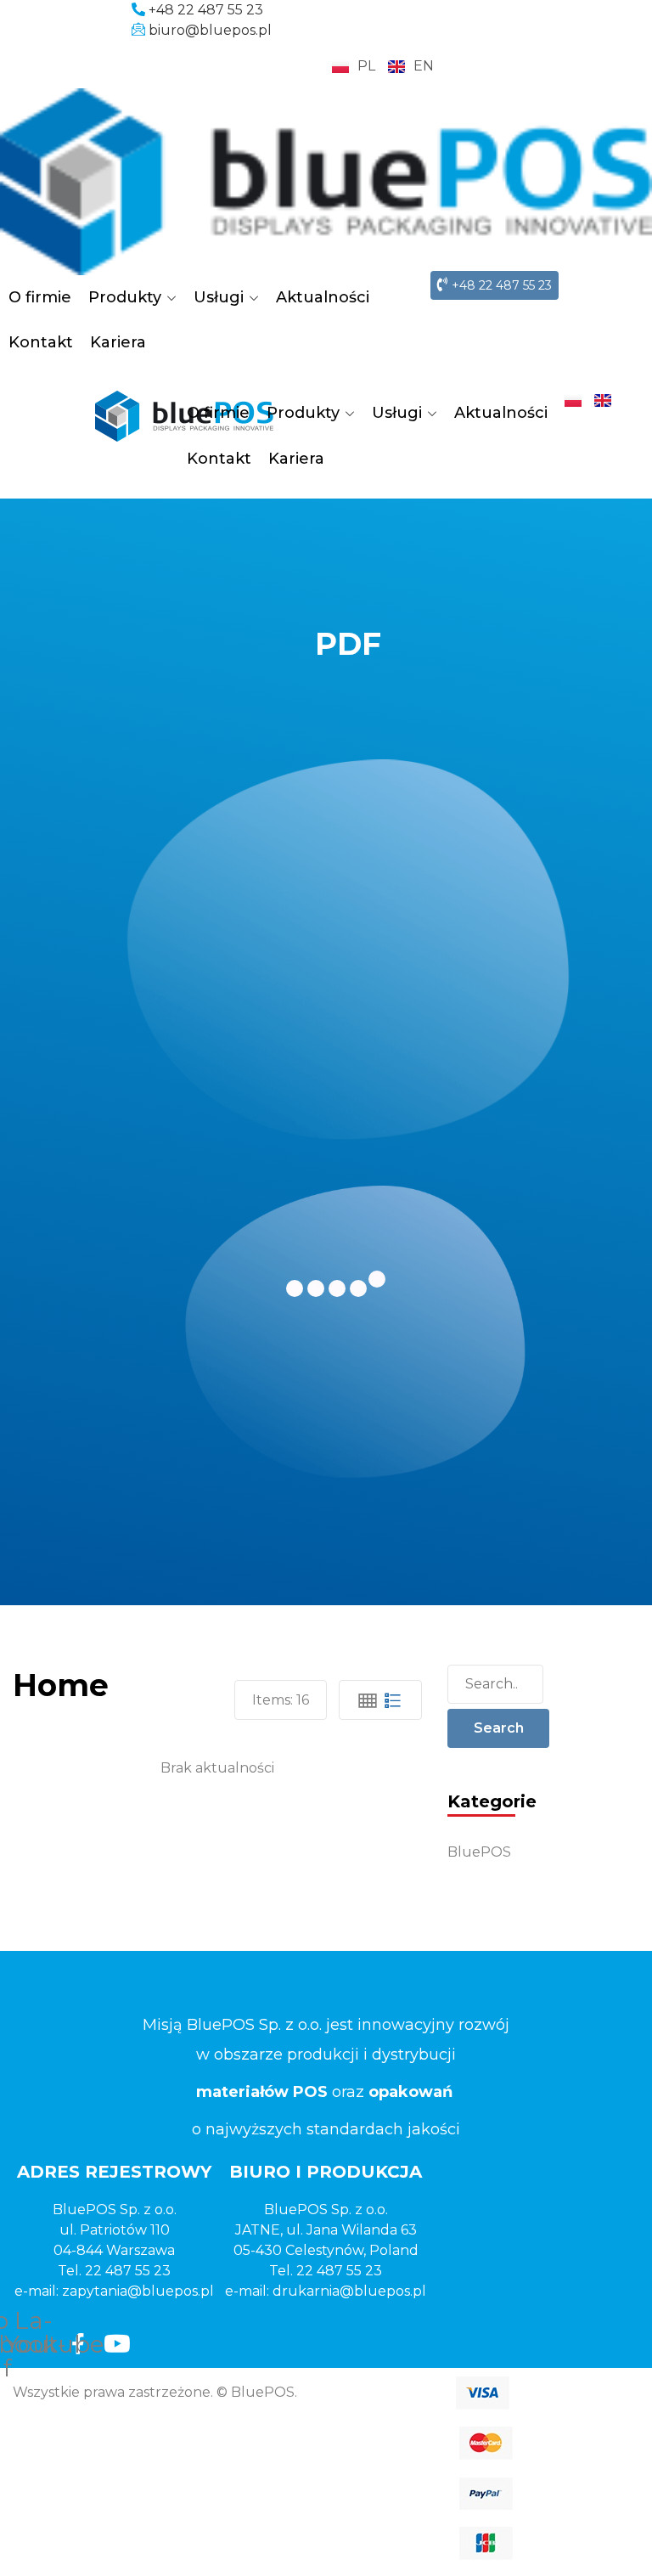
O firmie (40, 297)
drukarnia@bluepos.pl (349, 2291)
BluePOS (479, 1852)
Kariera (118, 342)
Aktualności (323, 297)
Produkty (125, 297)
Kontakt (41, 342)
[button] (495, 285)
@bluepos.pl (171, 2291)
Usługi (219, 297)
